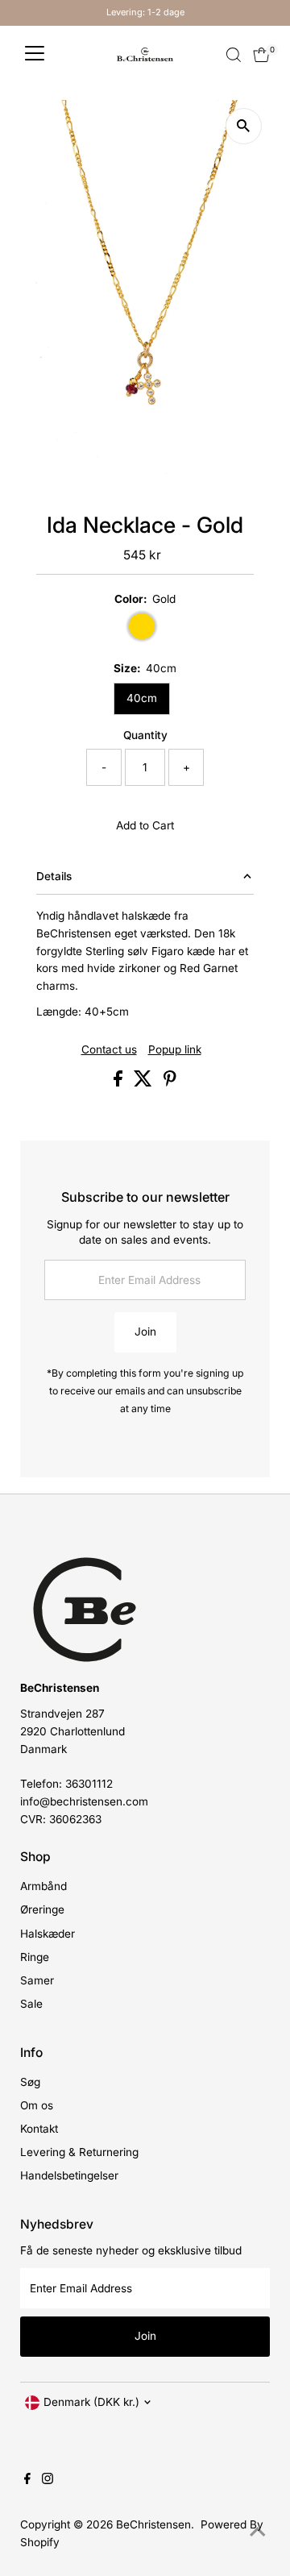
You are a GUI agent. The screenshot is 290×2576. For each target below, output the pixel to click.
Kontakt (39, 2129)
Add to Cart (145, 825)
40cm (142, 698)
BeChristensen (153, 2524)
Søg (30, 2082)
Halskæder (48, 1934)
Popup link (175, 1050)
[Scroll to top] (258, 2532)
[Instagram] (48, 2480)
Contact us (109, 1050)
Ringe (35, 1957)
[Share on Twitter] (145, 1082)
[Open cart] (261, 55)
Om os (37, 2105)
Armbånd (43, 1886)
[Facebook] (27, 2480)
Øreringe (42, 1909)
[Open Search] (234, 55)
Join (145, 1332)
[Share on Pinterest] (170, 1082)
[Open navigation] (35, 55)
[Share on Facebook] (120, 1082)
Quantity (145, 735)
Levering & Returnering (79, 2152)
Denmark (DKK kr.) (91, 2402)
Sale (31, 2004)
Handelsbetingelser (69, 2175)
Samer (37, 1980)
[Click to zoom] (244, 126)
